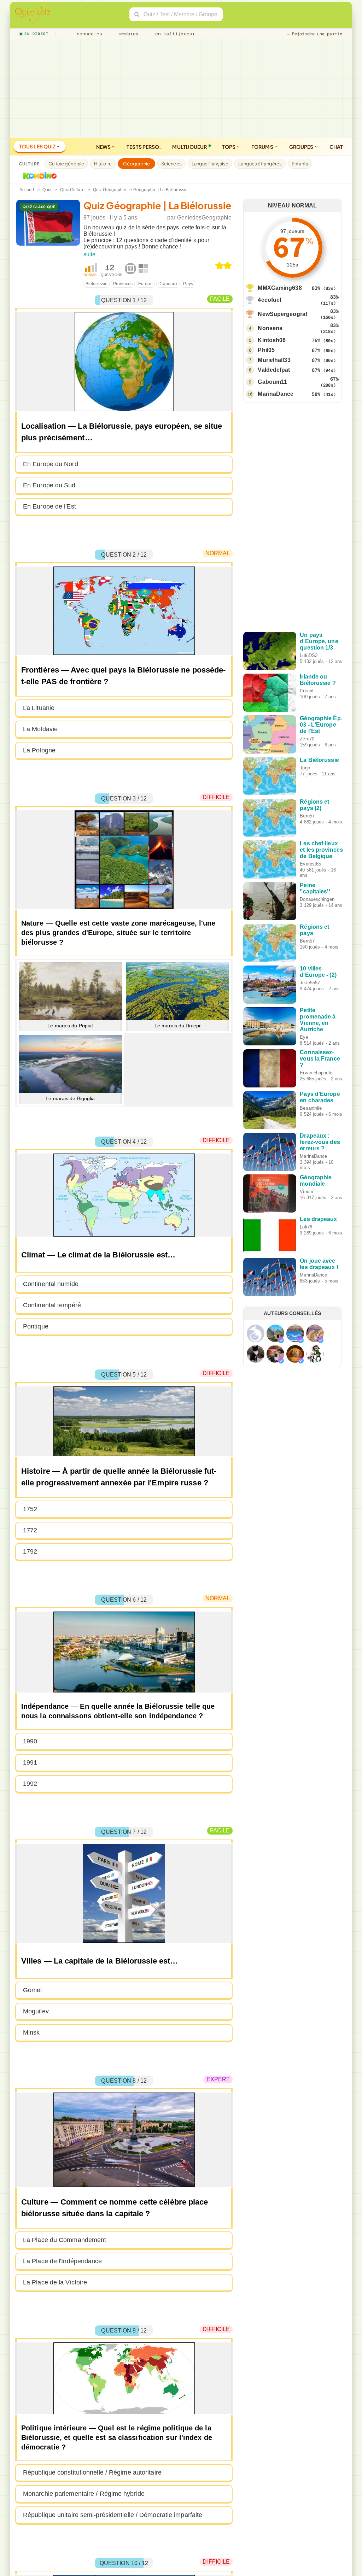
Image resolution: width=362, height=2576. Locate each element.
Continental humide (51, 1284)
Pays (188, 284)
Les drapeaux (318, 1219)
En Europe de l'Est (49, 506)
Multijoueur (189, 147)
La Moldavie (40, 729)
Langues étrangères (260, 164)
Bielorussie (97, 284)
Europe (145, 284)
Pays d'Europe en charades (320, 1097)
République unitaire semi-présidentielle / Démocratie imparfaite (113, 2515)
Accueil (27, 190)
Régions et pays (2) (314, 805)
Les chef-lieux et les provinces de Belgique (321, 850)
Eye (304, 1037)
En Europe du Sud (49, 485)
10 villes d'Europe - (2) (318, 972)
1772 (30, 1530)
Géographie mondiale (316, 1181)
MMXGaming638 (280, 288)
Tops (229, 147)
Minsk (31, 2032)
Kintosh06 (272, 340)
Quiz (47, 190)
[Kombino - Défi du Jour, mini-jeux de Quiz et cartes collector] (38, 176)
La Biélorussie (319, 760)
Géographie (136, 164)
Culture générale (66, 164)
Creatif (307, 691)
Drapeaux (168, 284)
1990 (30, 1741)
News (104, 147)
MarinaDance (276, 394)
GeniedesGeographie (205, 218)
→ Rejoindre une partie (315, 34)
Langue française (210, 164)
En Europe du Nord (51, 464)
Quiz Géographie (110, 190)
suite (90, 254)
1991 (30, 1762)
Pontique (36, 1326)
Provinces (123, 284)
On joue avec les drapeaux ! (319, 1264)
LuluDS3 (309, 655)
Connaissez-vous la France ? (320, 1059)
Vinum (306, 1192)
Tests (144, 147)
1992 (30, 1784)
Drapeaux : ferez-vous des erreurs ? (320, 1142)
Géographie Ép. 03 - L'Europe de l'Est (321, 725)
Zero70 (307, 739)
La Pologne (39, 750)
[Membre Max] (281, 1340)
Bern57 (307, 816)
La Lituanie (39, 708)
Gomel (33, 1990)
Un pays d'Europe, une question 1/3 (319, 641)
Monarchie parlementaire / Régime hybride (84, 2494)
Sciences (171, 164)
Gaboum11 (272, 382)
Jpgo (305, 768)
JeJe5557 (310, 983)
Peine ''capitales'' (315, 888)
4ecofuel (269, 300)
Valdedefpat (274, 370)
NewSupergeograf (282, 314)
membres (127, 34)
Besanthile (311, 1108)
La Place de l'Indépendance (63, 2261)
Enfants (300, 164)
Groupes (302, 147)
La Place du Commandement (65, 2240)
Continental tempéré (52, 1305)
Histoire (103, 164)
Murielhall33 (274, 360)
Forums (263, 147)
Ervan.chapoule (316, 1073)
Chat (336, 147)
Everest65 (310, 864)
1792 (30, 1551)
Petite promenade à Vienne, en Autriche (318, 1020)
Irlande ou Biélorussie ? (318, 680)
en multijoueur (174, 34)
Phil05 (266, 350)
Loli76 (306, 1227)
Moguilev (36, 2011)
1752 (30, 1509)
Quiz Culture (72, 190)
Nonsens (270, 328)
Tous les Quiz (38, 146)
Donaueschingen (317, 899)
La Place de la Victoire (55, 2282)
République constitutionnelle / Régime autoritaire (92, 2472)
